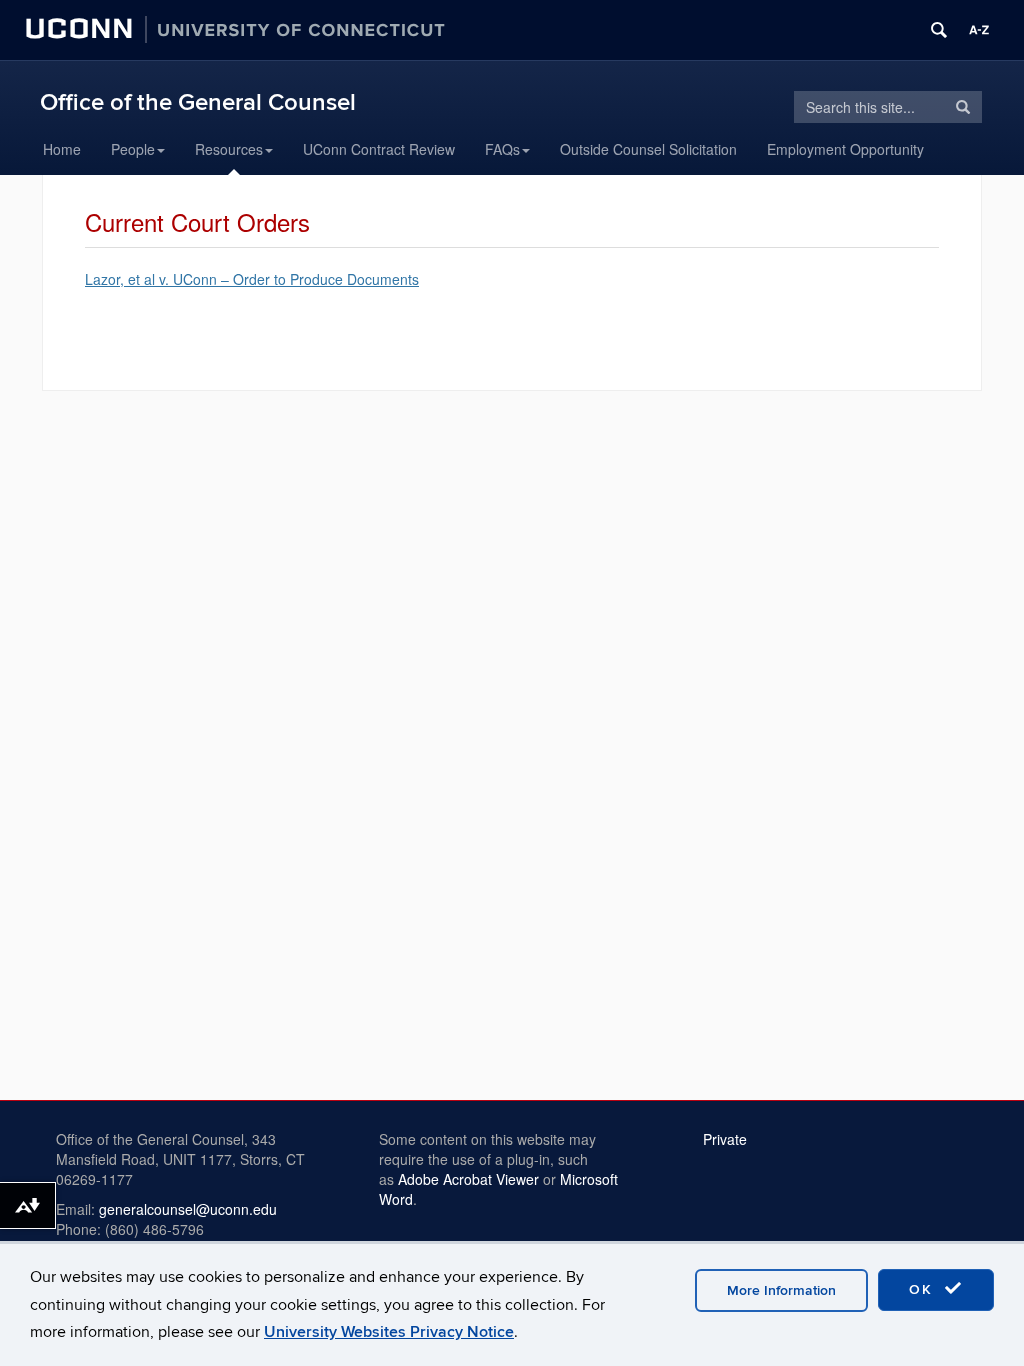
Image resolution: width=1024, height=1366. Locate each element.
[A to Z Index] (979, 30)
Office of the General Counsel (198, 102)
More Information (781, 1290)
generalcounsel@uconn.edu (188, 1209)
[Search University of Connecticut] (939, 30)
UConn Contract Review (379, 149)
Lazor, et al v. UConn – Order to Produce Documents (252, 279)
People (133, 149)
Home (62, 149)
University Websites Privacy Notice (389, 1332)
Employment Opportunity (845, 149)
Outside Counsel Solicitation (648, 149)
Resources (229, 149)
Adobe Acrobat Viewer (468, 1179)
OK (924, 1289)
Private (725, 1139)
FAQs (502, 149)
